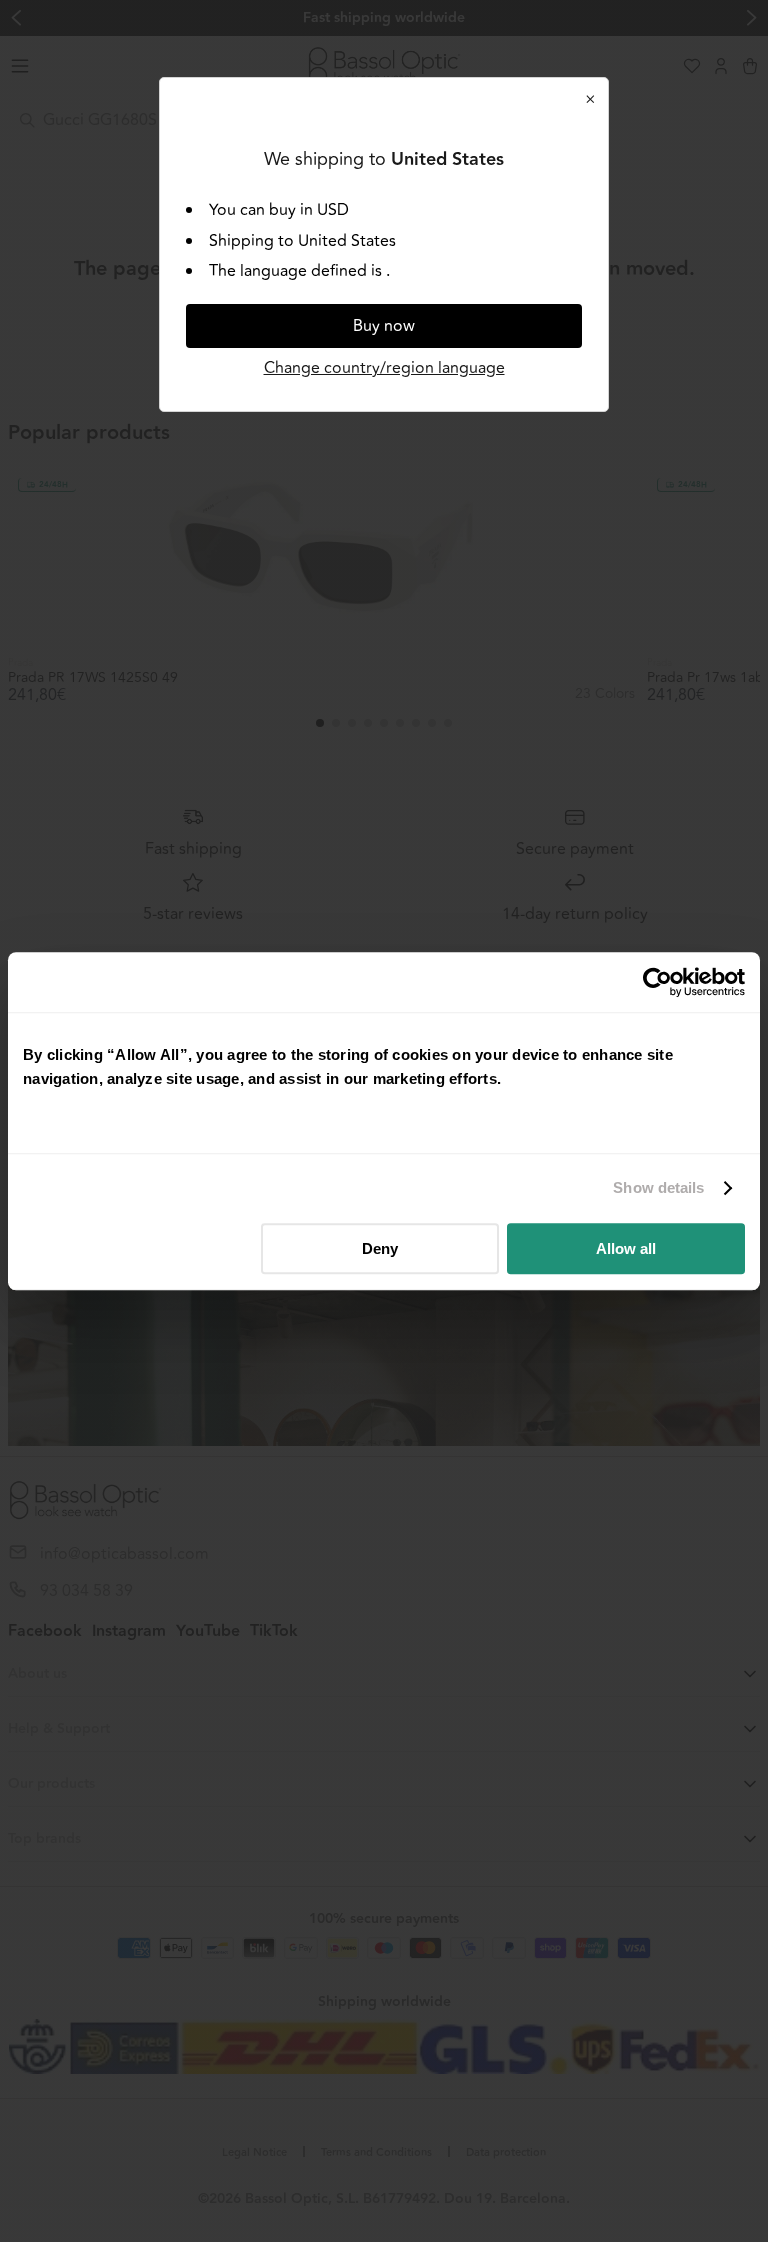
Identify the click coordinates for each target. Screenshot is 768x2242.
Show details (658, 1187)
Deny (380, 1248)
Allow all (626, 1248)
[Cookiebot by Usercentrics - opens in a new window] (657, 982)
